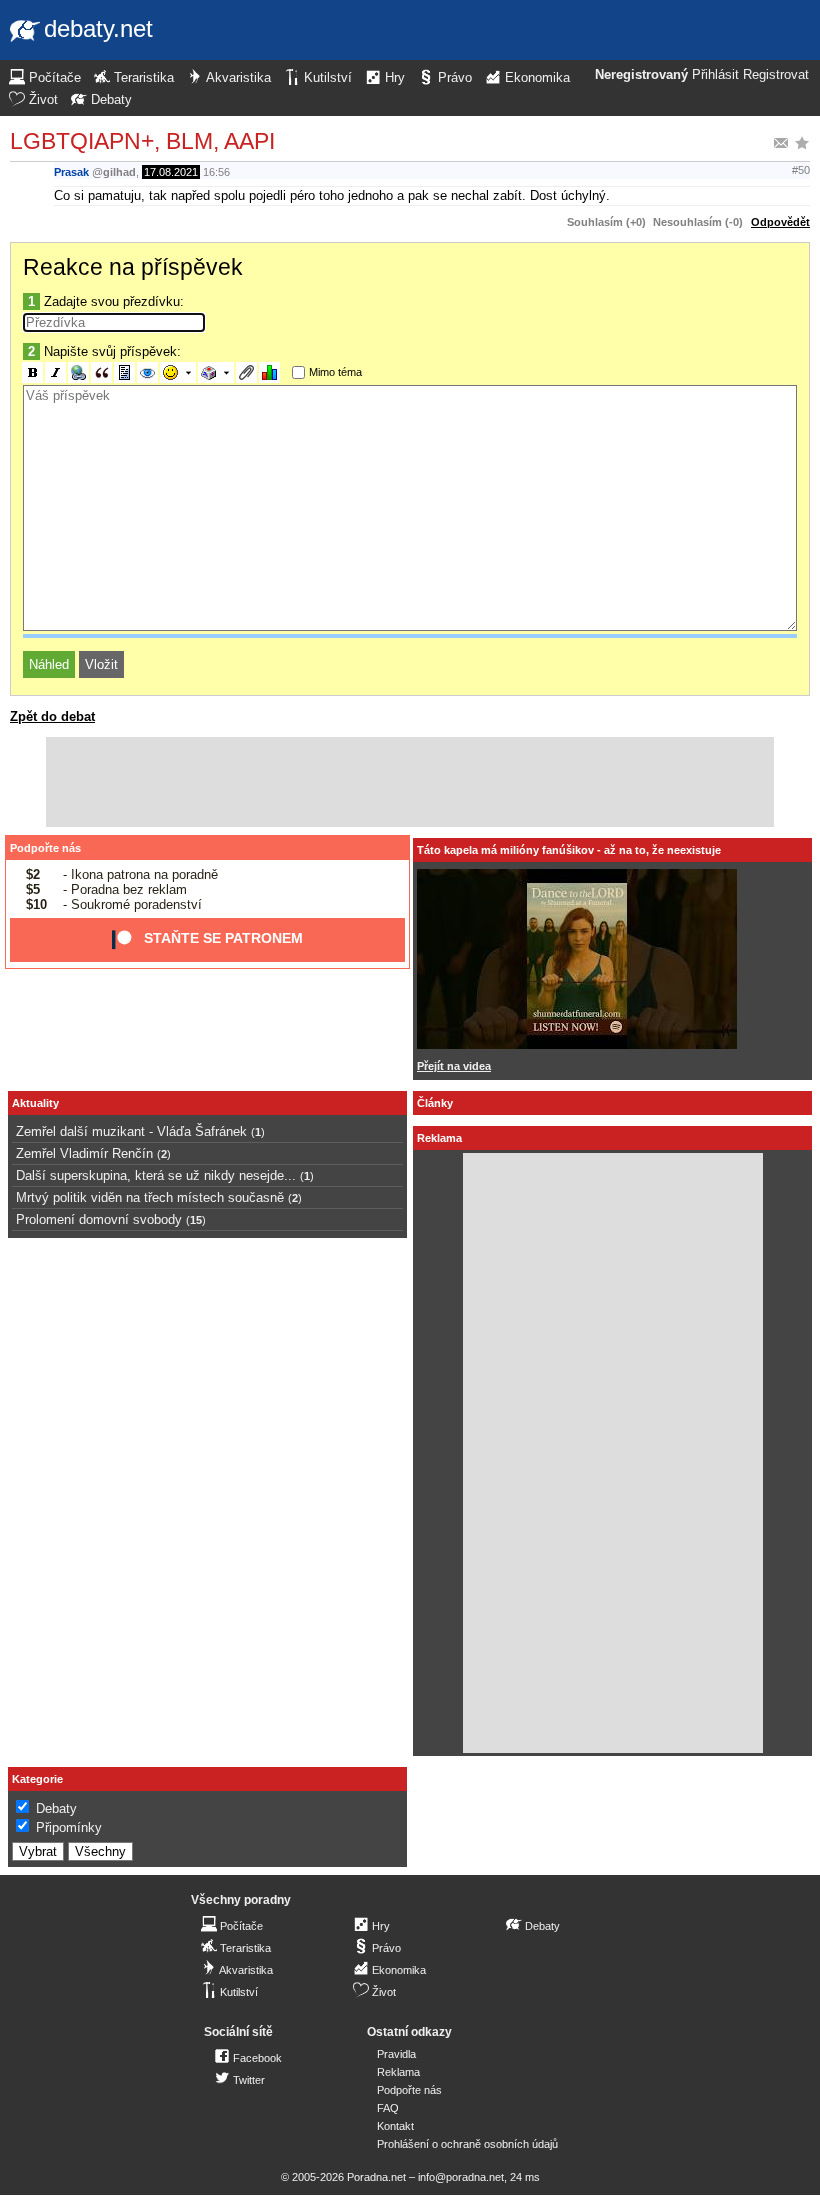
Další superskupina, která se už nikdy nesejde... (156, 1175)
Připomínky (69, 1827)
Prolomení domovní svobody (99, 1219)
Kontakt (395, 2126)
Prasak (71, 172)
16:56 (216, 172)
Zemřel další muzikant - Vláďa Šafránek (131, 1131)
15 (196, 1220)
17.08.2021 (171, 172)
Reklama (398, 2072)
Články (435, 1103)
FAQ (388, 2108)
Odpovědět (780, 222)
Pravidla (396, 2054)
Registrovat (776, 75)
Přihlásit (715, 75)
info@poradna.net (461, 2177)
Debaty (56, 1808)
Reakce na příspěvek (133, 267)
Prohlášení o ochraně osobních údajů (467, 2144)
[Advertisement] (410, 782)
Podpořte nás (45, 848)
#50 (801, 170)
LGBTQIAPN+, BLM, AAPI (142, 141)
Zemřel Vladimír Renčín (84, 1153)
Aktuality (35, 1103)
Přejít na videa (454, 1066)
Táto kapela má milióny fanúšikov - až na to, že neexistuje (569, 850)
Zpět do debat (52, 716)
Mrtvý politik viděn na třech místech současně (150, 1197)
